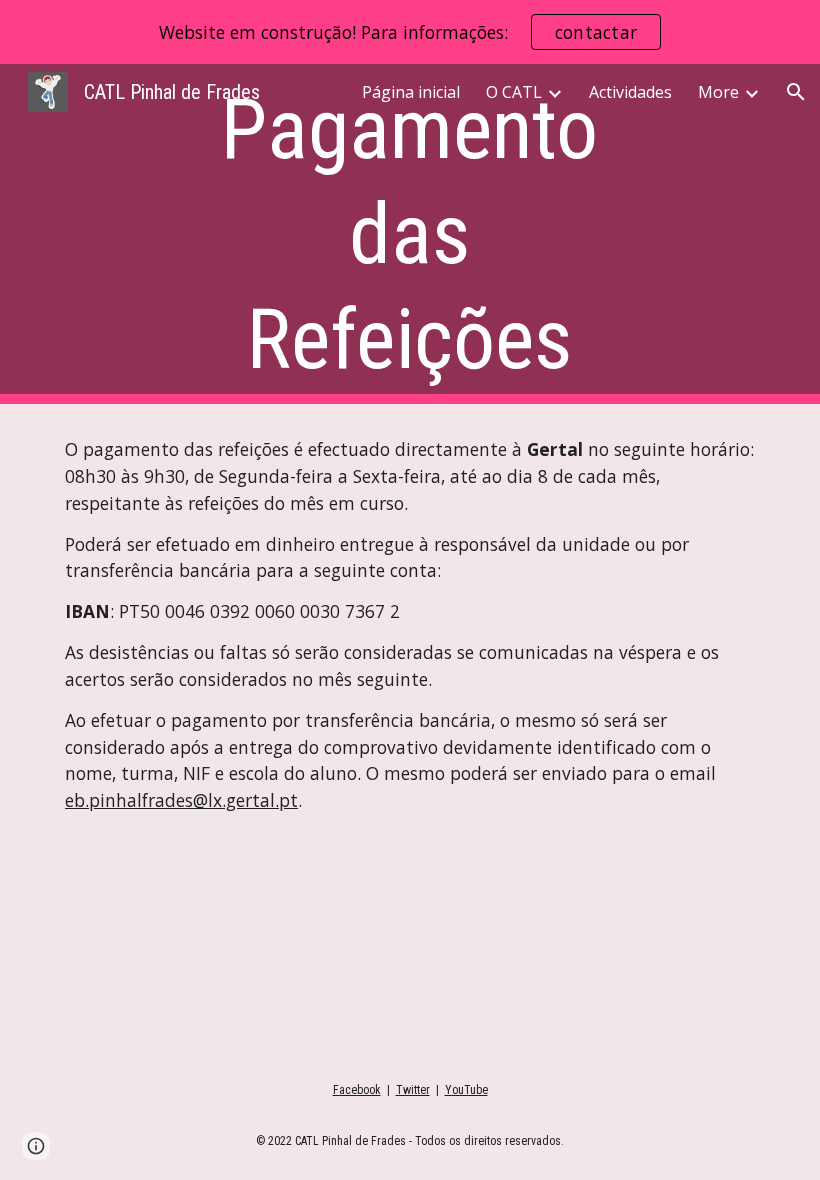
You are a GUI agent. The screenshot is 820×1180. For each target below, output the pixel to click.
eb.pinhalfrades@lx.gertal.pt (181, 800)
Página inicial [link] (411, 92)
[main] (410, 234)
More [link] (718, 92)
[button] (796, 92)
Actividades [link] (630, 92)
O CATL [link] (514, 92)
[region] (410, 32)
